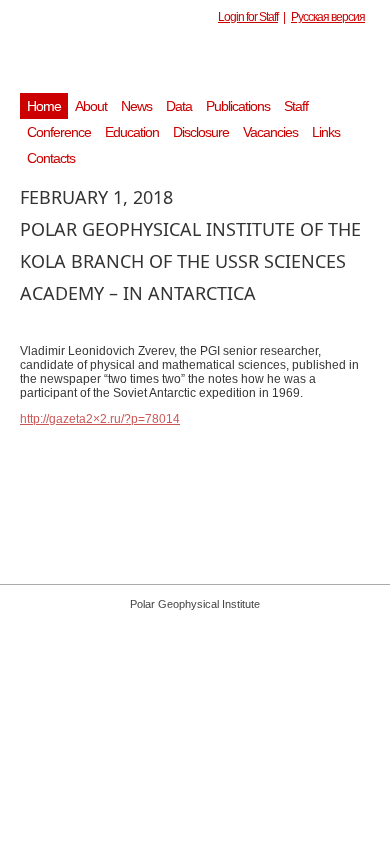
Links (326, 132)
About (91, 106)
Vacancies (270, 132)
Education (132, 132)
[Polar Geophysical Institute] (205, 65)
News (136, 106)
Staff (296, 106)
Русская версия (328, 17)
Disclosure (201, 132)
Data (179, 106)
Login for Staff (248, 17)
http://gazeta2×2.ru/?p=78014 (100, 419)
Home (44, 106)
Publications (238, 106)
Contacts (51, 158)
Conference (59, 132)
